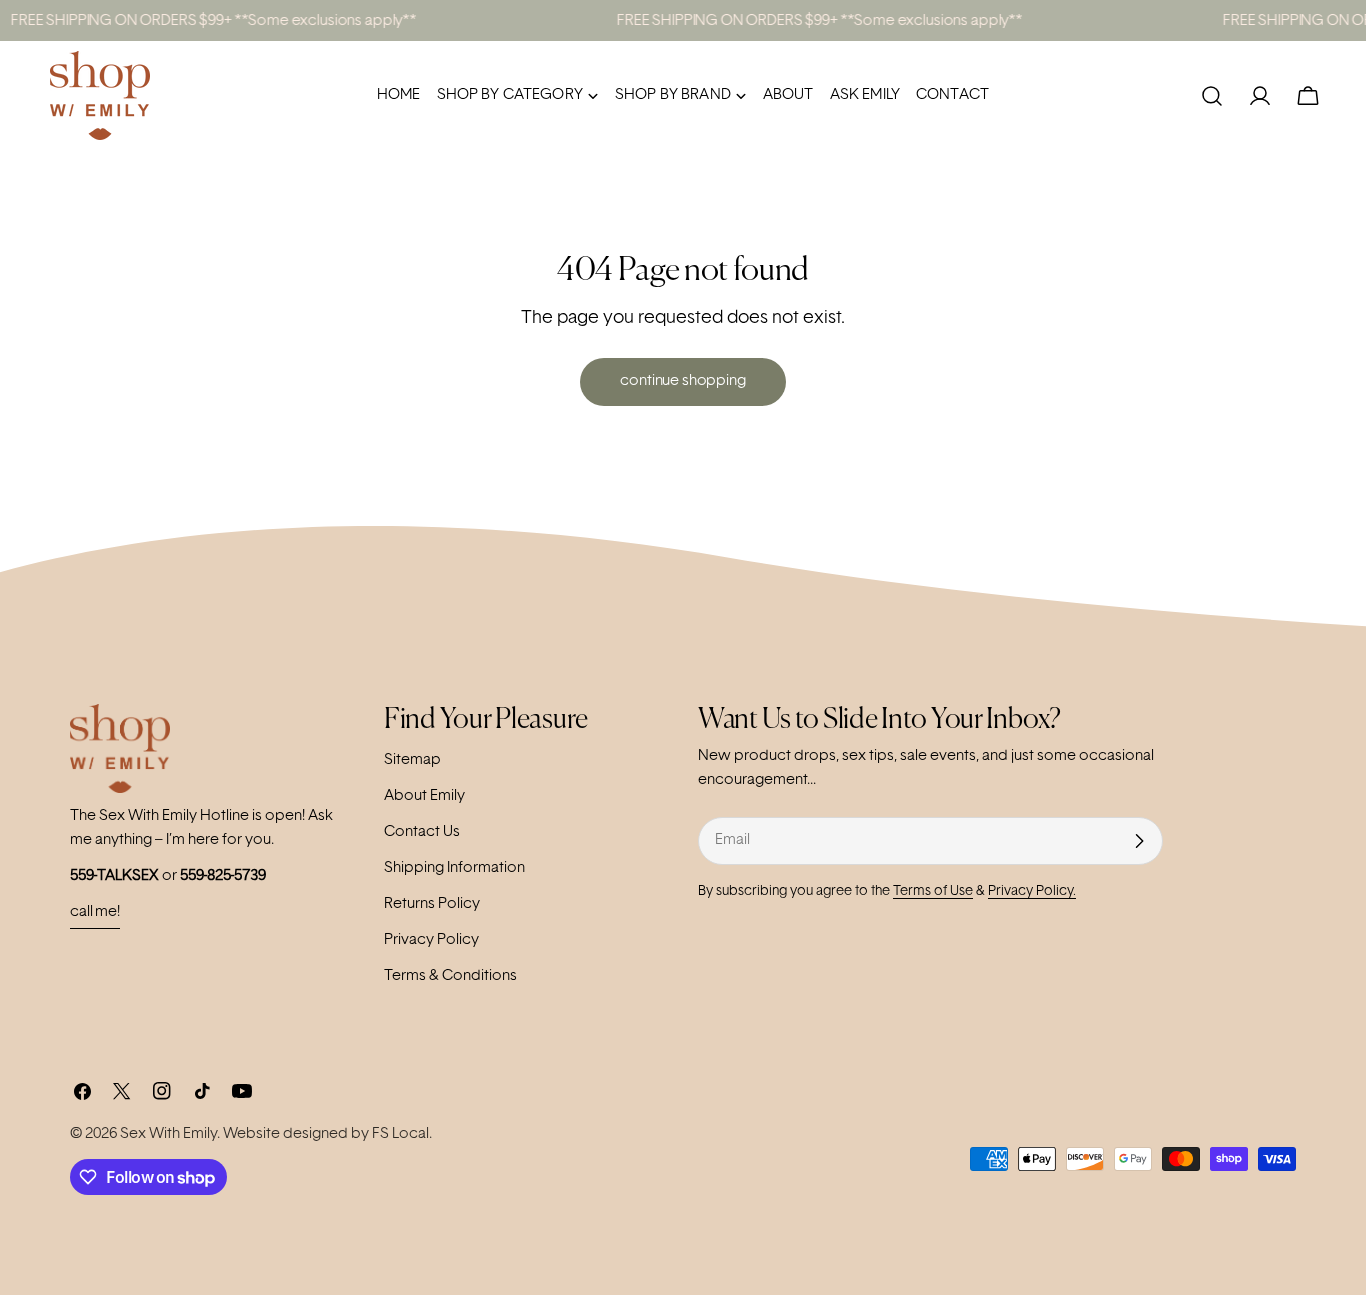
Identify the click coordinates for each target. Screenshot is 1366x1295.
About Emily (424, 796)
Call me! (95, 912)
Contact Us (422, 832)
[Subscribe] (1139, 841)
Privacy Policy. (1032, 891)
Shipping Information (454, 868)
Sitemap (412, 760)
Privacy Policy (431, 940)
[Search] (1212, 96)
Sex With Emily (168, 1134)
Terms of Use (933, 891)
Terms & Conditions (450, 976)
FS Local (400, 1134)
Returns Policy (432, 904)
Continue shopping (682, 381)
